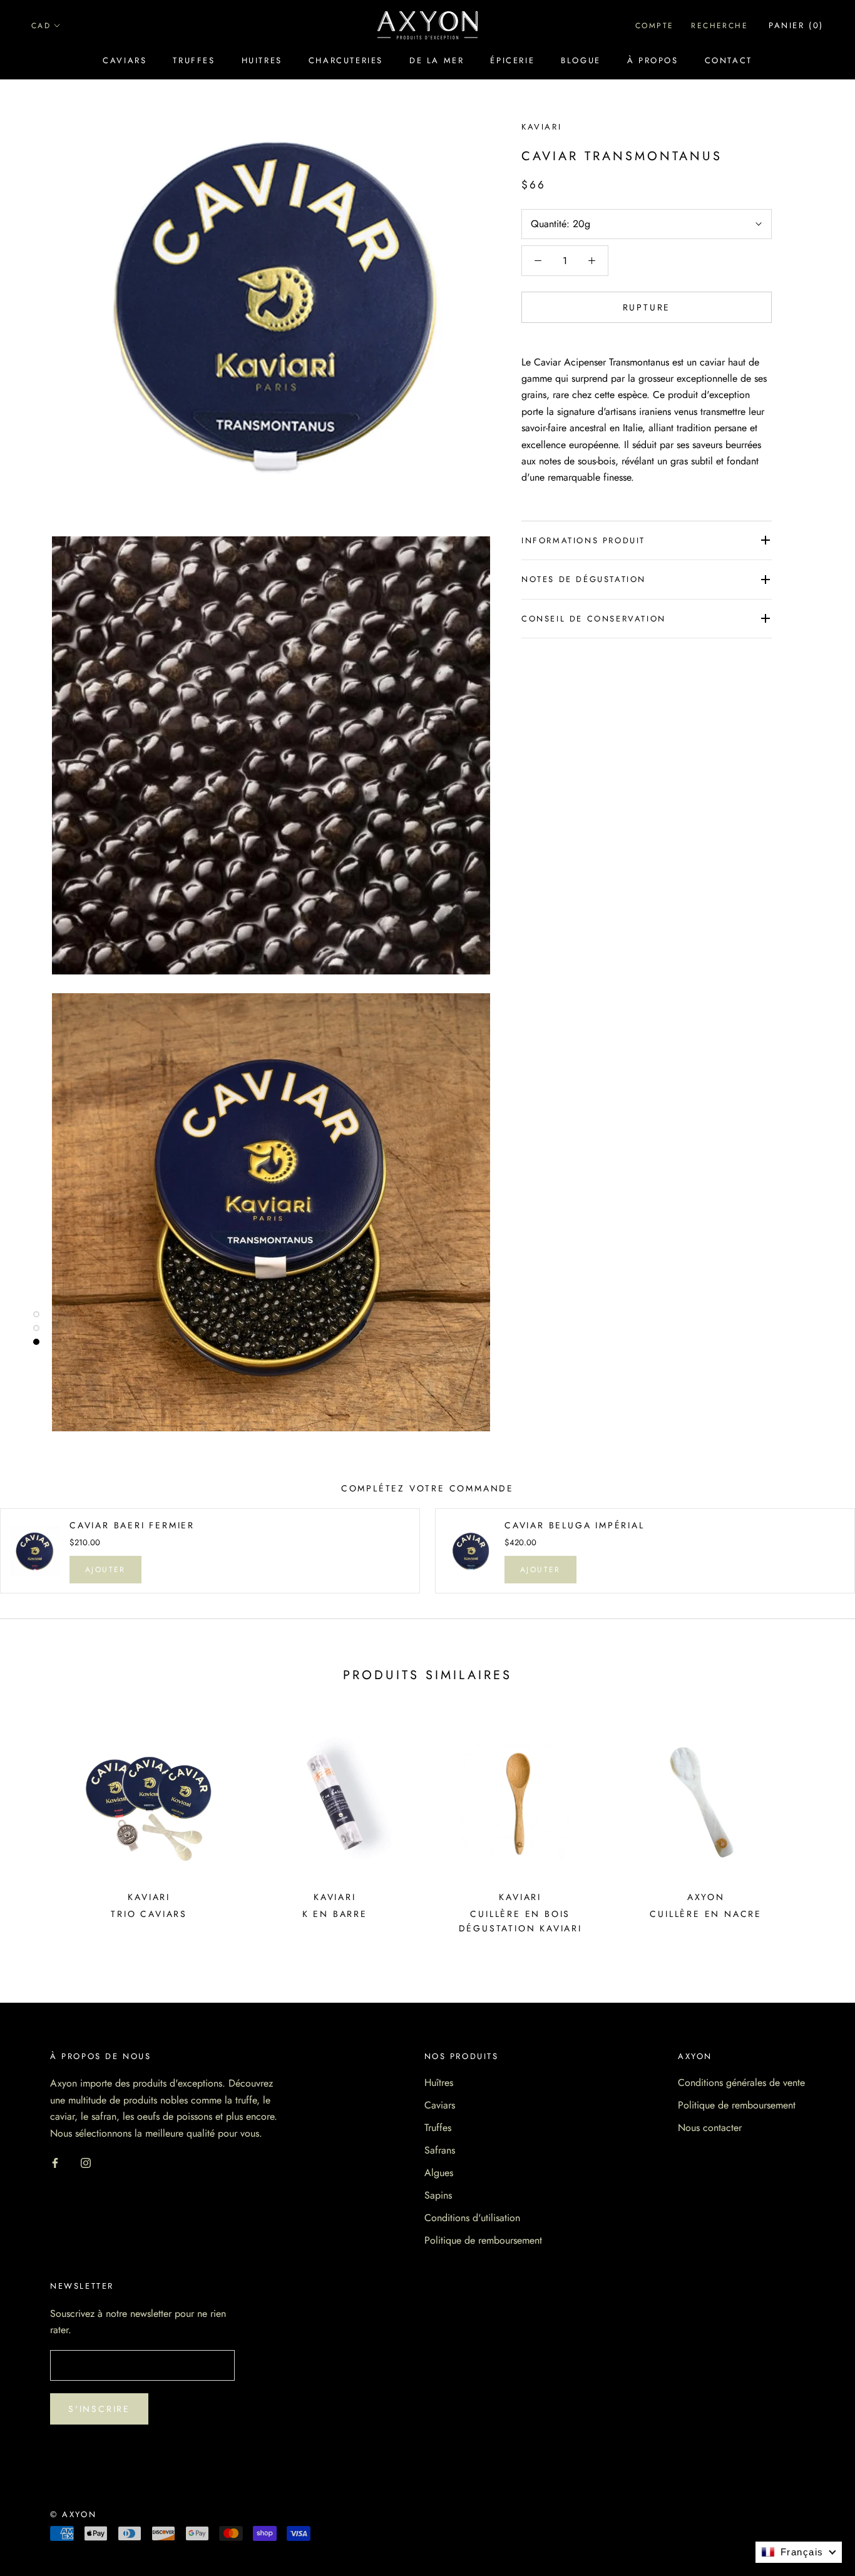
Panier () (796, 25)
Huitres (262, 60)
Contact (729, 60)
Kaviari (541, 127)
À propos (653, 60)
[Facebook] (55, 2162)
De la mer (437, 60)
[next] (816, 1827)
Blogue (581, 60)
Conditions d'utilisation (472, 2218)
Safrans (440, 2150)
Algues (439, 2173)
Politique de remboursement (483, 2240)
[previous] (39, 1827)
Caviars (125, 60)
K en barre (335, 1914)
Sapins (438, 2195)
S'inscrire (99, 2409)
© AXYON (73, 2514)
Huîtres (439, 2083)
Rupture (647, 307)
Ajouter (105, 1570)
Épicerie (512, 60)
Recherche (719, 26)
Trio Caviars (149, 1914)
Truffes (194, 60)
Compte (654, 26)
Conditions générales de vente (741, 2083)
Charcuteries (346, 60)
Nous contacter (710, 2128)
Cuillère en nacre (706, 1914)
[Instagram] (86, 2162)
